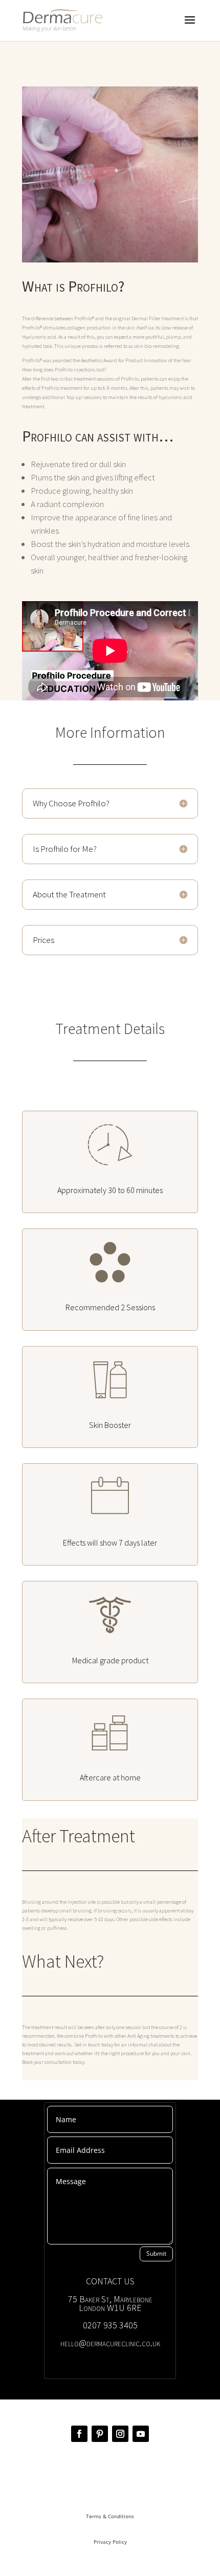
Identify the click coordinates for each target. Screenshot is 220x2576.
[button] (110, 370)
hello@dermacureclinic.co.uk (110, 2343)
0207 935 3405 (110, 2325)
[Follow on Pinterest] (100, 2434)
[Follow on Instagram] (120, 2434)
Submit (156, 2253)
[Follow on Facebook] (79, 2434)
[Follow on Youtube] (141, 2434)
